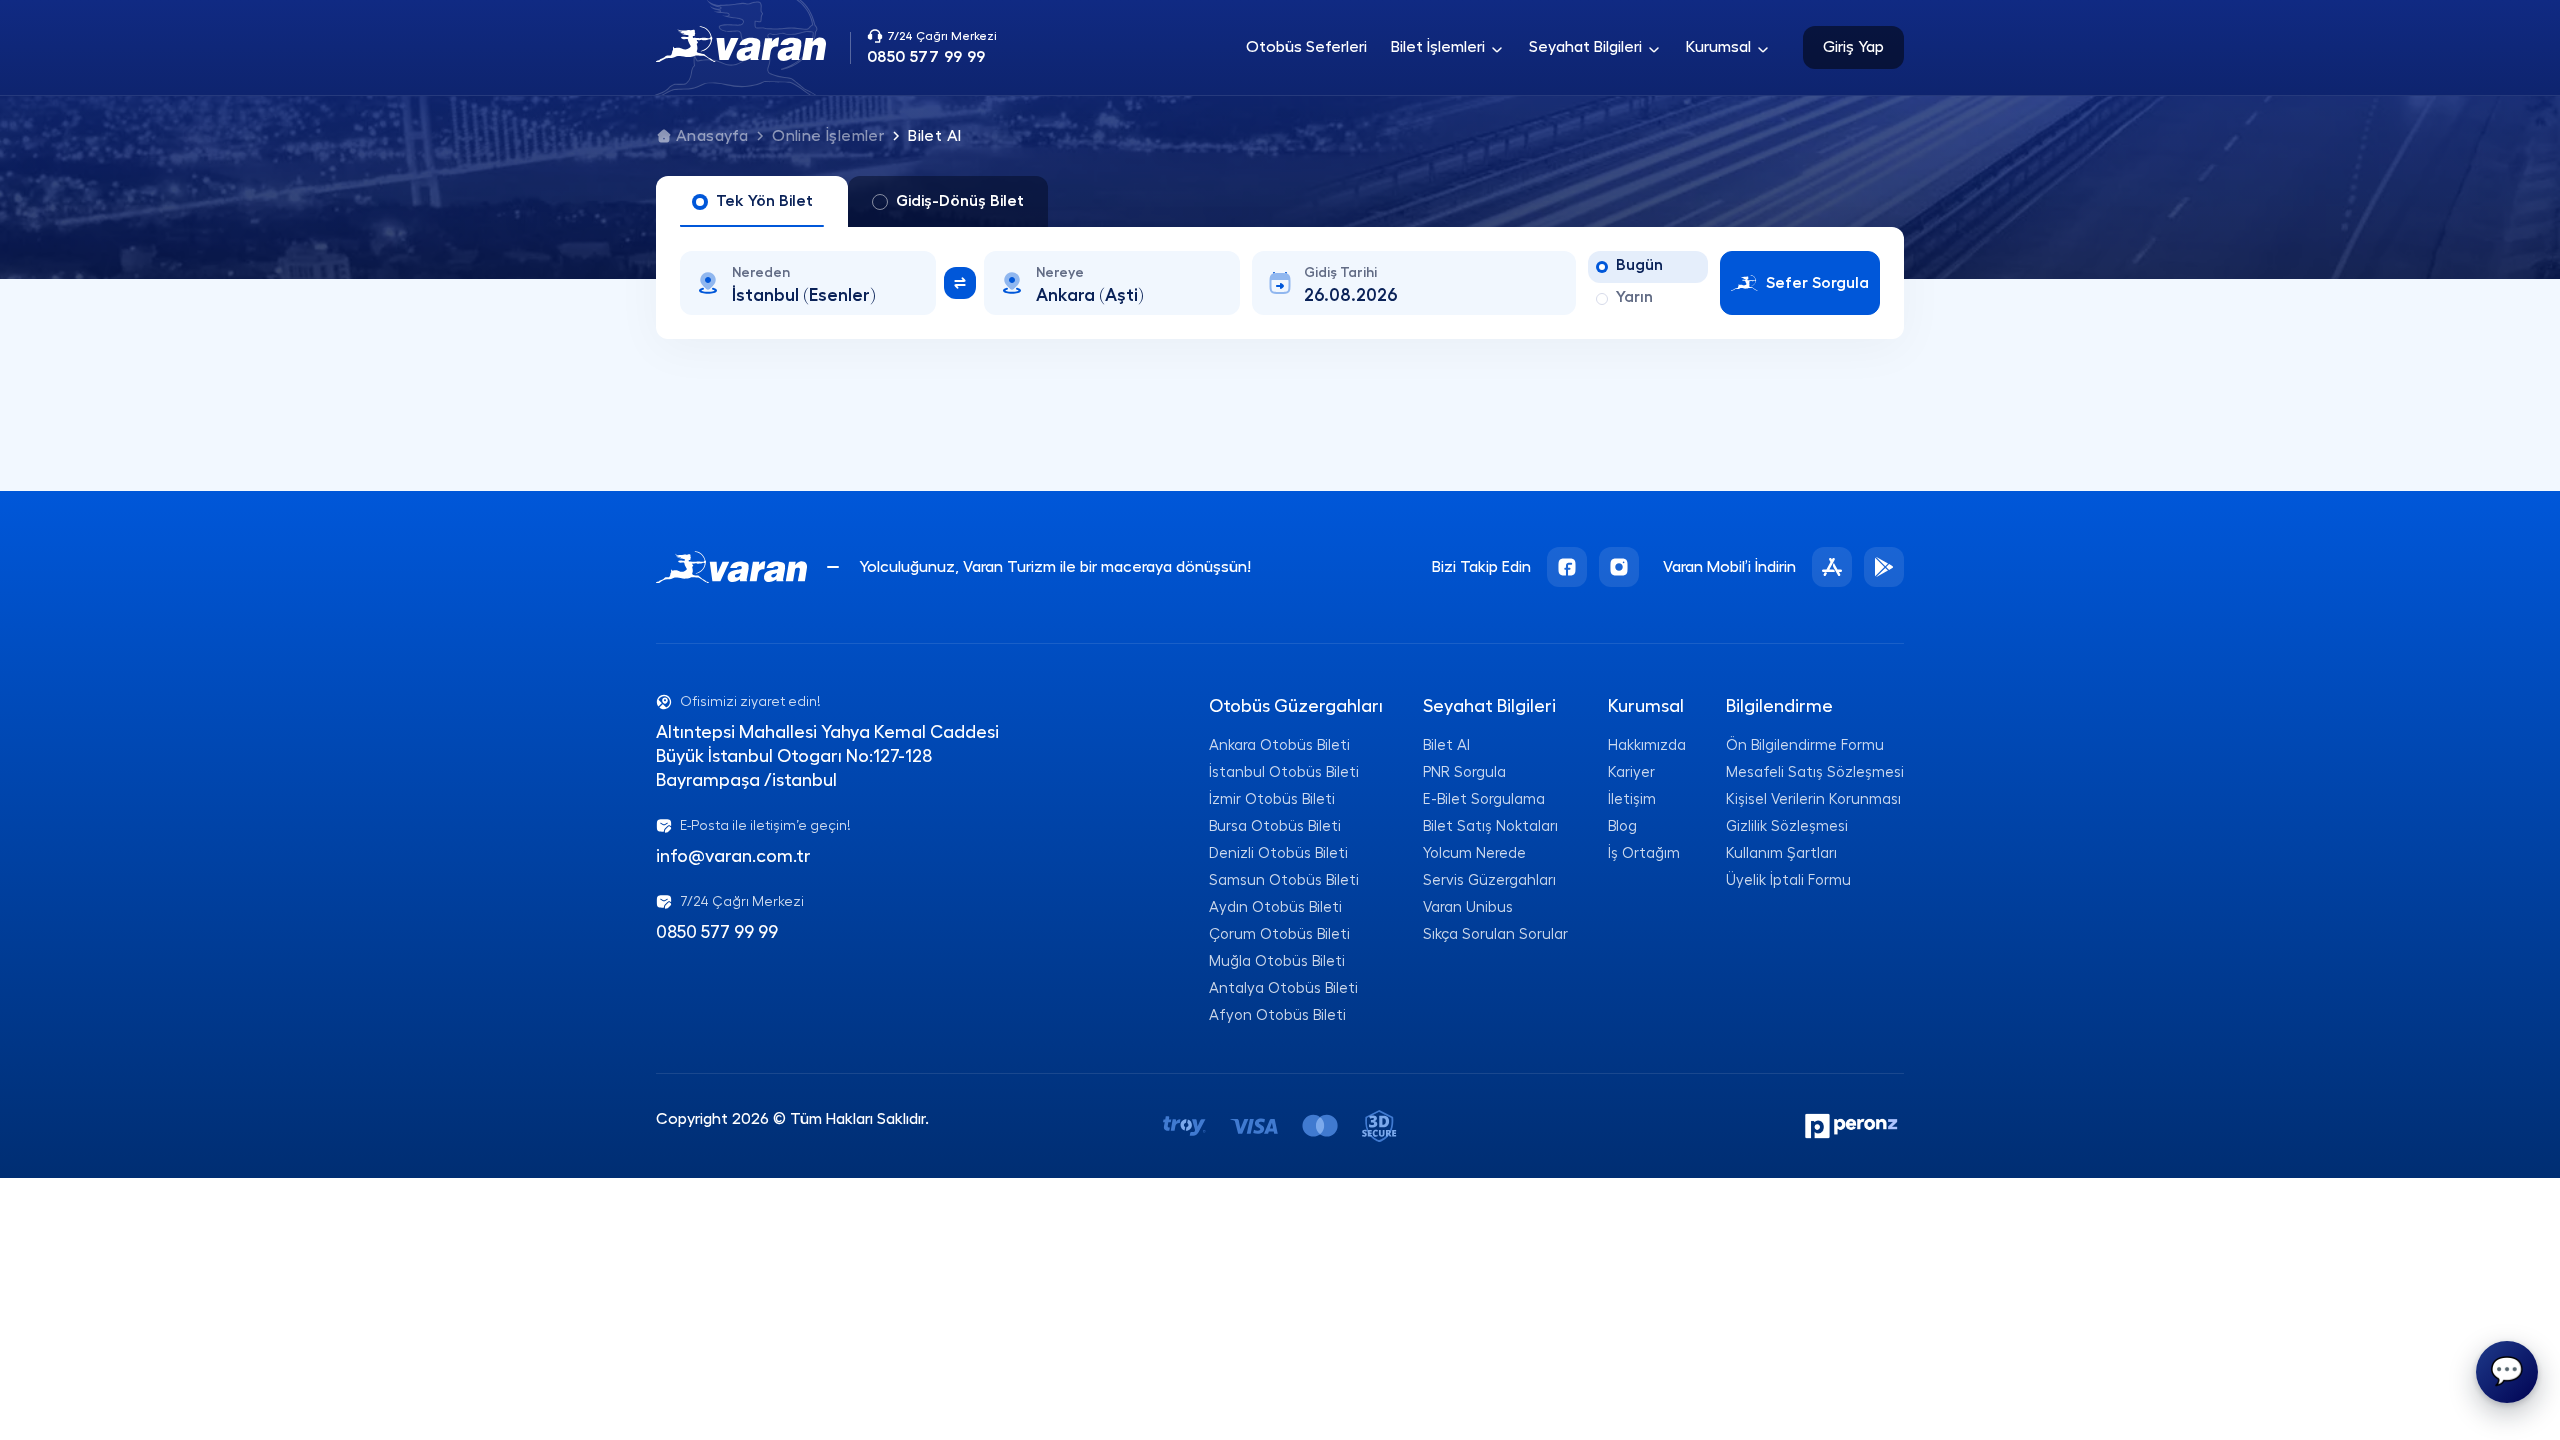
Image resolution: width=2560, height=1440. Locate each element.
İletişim (1632, 799)
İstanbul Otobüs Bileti (1284, 772)
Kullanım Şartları (1781, 853)
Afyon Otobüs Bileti (1277, 1015)
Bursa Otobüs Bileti (1275, 826)
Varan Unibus (1468, 907)
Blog (1622, 826)
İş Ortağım (1644, 853)
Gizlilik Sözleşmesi (1787, 826)
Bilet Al (1446, 745)
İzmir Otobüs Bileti (1272, 799)
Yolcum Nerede (1474, 853)
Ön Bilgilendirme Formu (1805, 745)
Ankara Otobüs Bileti (1279, 745)
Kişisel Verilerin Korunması (1813, 799)
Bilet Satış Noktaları (1490, 826)
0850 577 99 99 (717, 932)
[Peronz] (1853, 1126)
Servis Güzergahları (1489, 880)
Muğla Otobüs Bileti (1277, 961)
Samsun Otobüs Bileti (1284, 880)
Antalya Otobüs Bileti (1283, 988)
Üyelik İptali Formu (1788, 880)
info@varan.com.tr (733, 856)
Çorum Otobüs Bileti (1279, 934)
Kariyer (1631, 772)
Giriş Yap (1853, 47)
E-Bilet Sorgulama (1484, 799)
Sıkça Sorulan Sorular (1495, 934)
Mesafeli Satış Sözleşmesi (1815, 772)
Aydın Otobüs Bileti (1275, 907)
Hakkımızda (1647, 745)
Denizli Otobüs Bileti (1278, 853)
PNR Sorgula (1464, 772)
